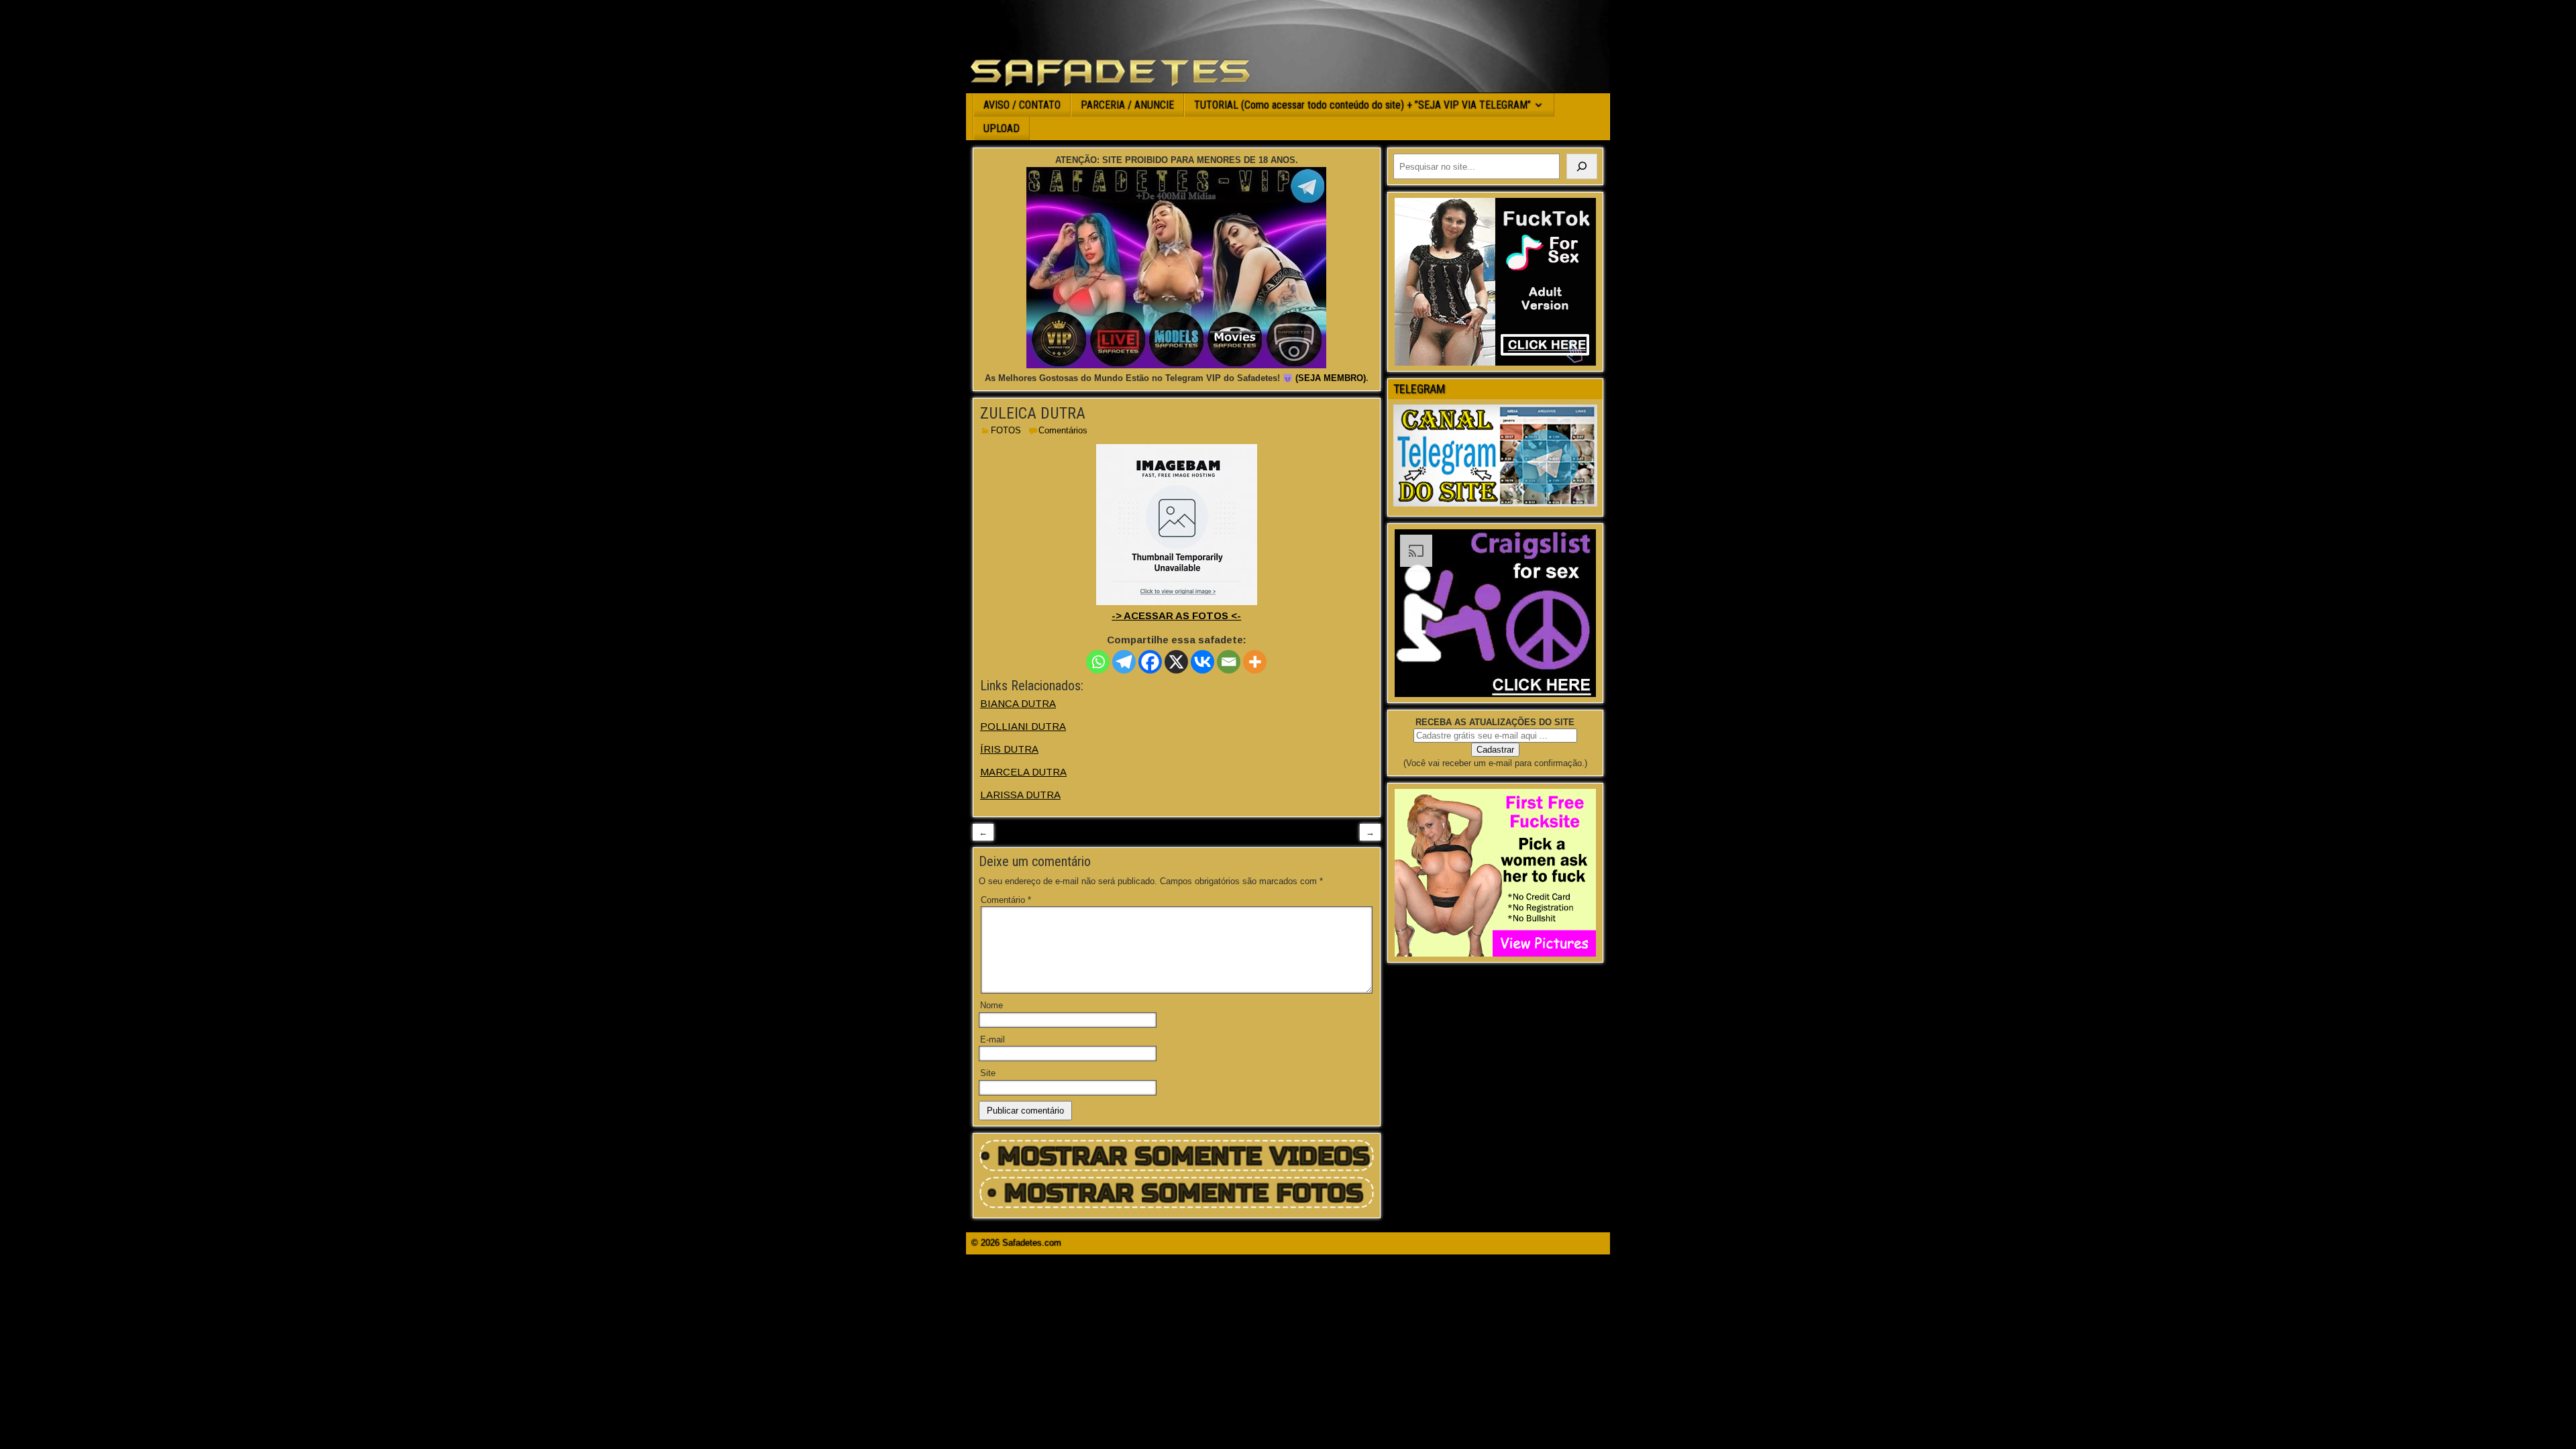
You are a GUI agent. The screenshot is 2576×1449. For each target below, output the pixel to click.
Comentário (1006, 900)
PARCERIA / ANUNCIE (1127, 105)
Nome (991, 1005)
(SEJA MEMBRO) (1331, 378)
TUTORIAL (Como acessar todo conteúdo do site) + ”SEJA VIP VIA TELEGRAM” (1362, 105)
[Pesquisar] (1582, 166)
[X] (1176, 662)
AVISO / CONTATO (1022, 105)
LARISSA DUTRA (1020, 795)
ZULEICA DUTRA (1033, 413)
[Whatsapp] (1098, 662)
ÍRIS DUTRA (1009, 749)
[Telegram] (1124, 662)
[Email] (1229, 662)
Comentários (1063, 430)
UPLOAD (1002, 128)
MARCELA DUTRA (1023, 772)
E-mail (992, 1039)
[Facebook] (1150, 662)
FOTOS (1006, 430)
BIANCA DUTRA (1018, 703)
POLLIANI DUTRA (1023, 726)
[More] (1255, 662)
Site (988, 1073)
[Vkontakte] (1202, 662)
